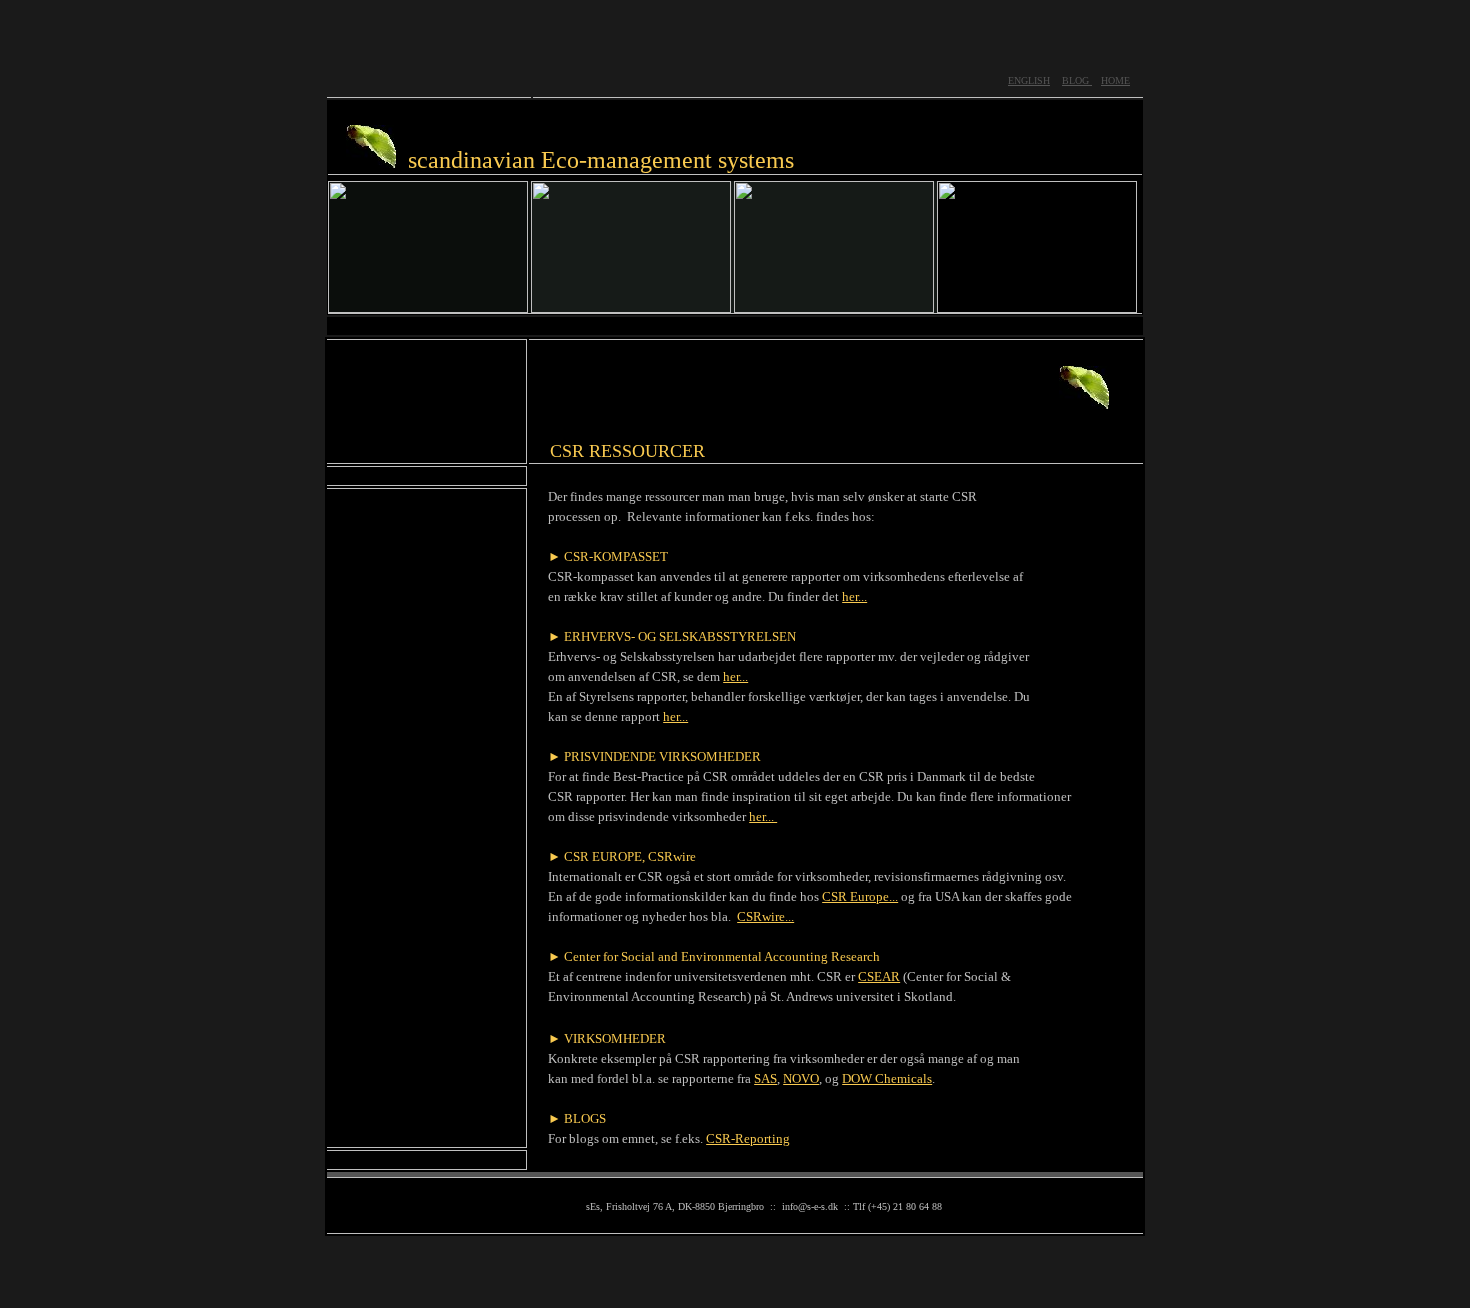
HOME (1115, 80)
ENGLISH (1029, 80)
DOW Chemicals (887, 1078)
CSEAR (879, 976)
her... (854, 596)
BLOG (1077, 80)
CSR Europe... (860, 896)
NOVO (801, 1078)
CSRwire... (765, 916)
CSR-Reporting (748, 1138)
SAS (765, 1078)
